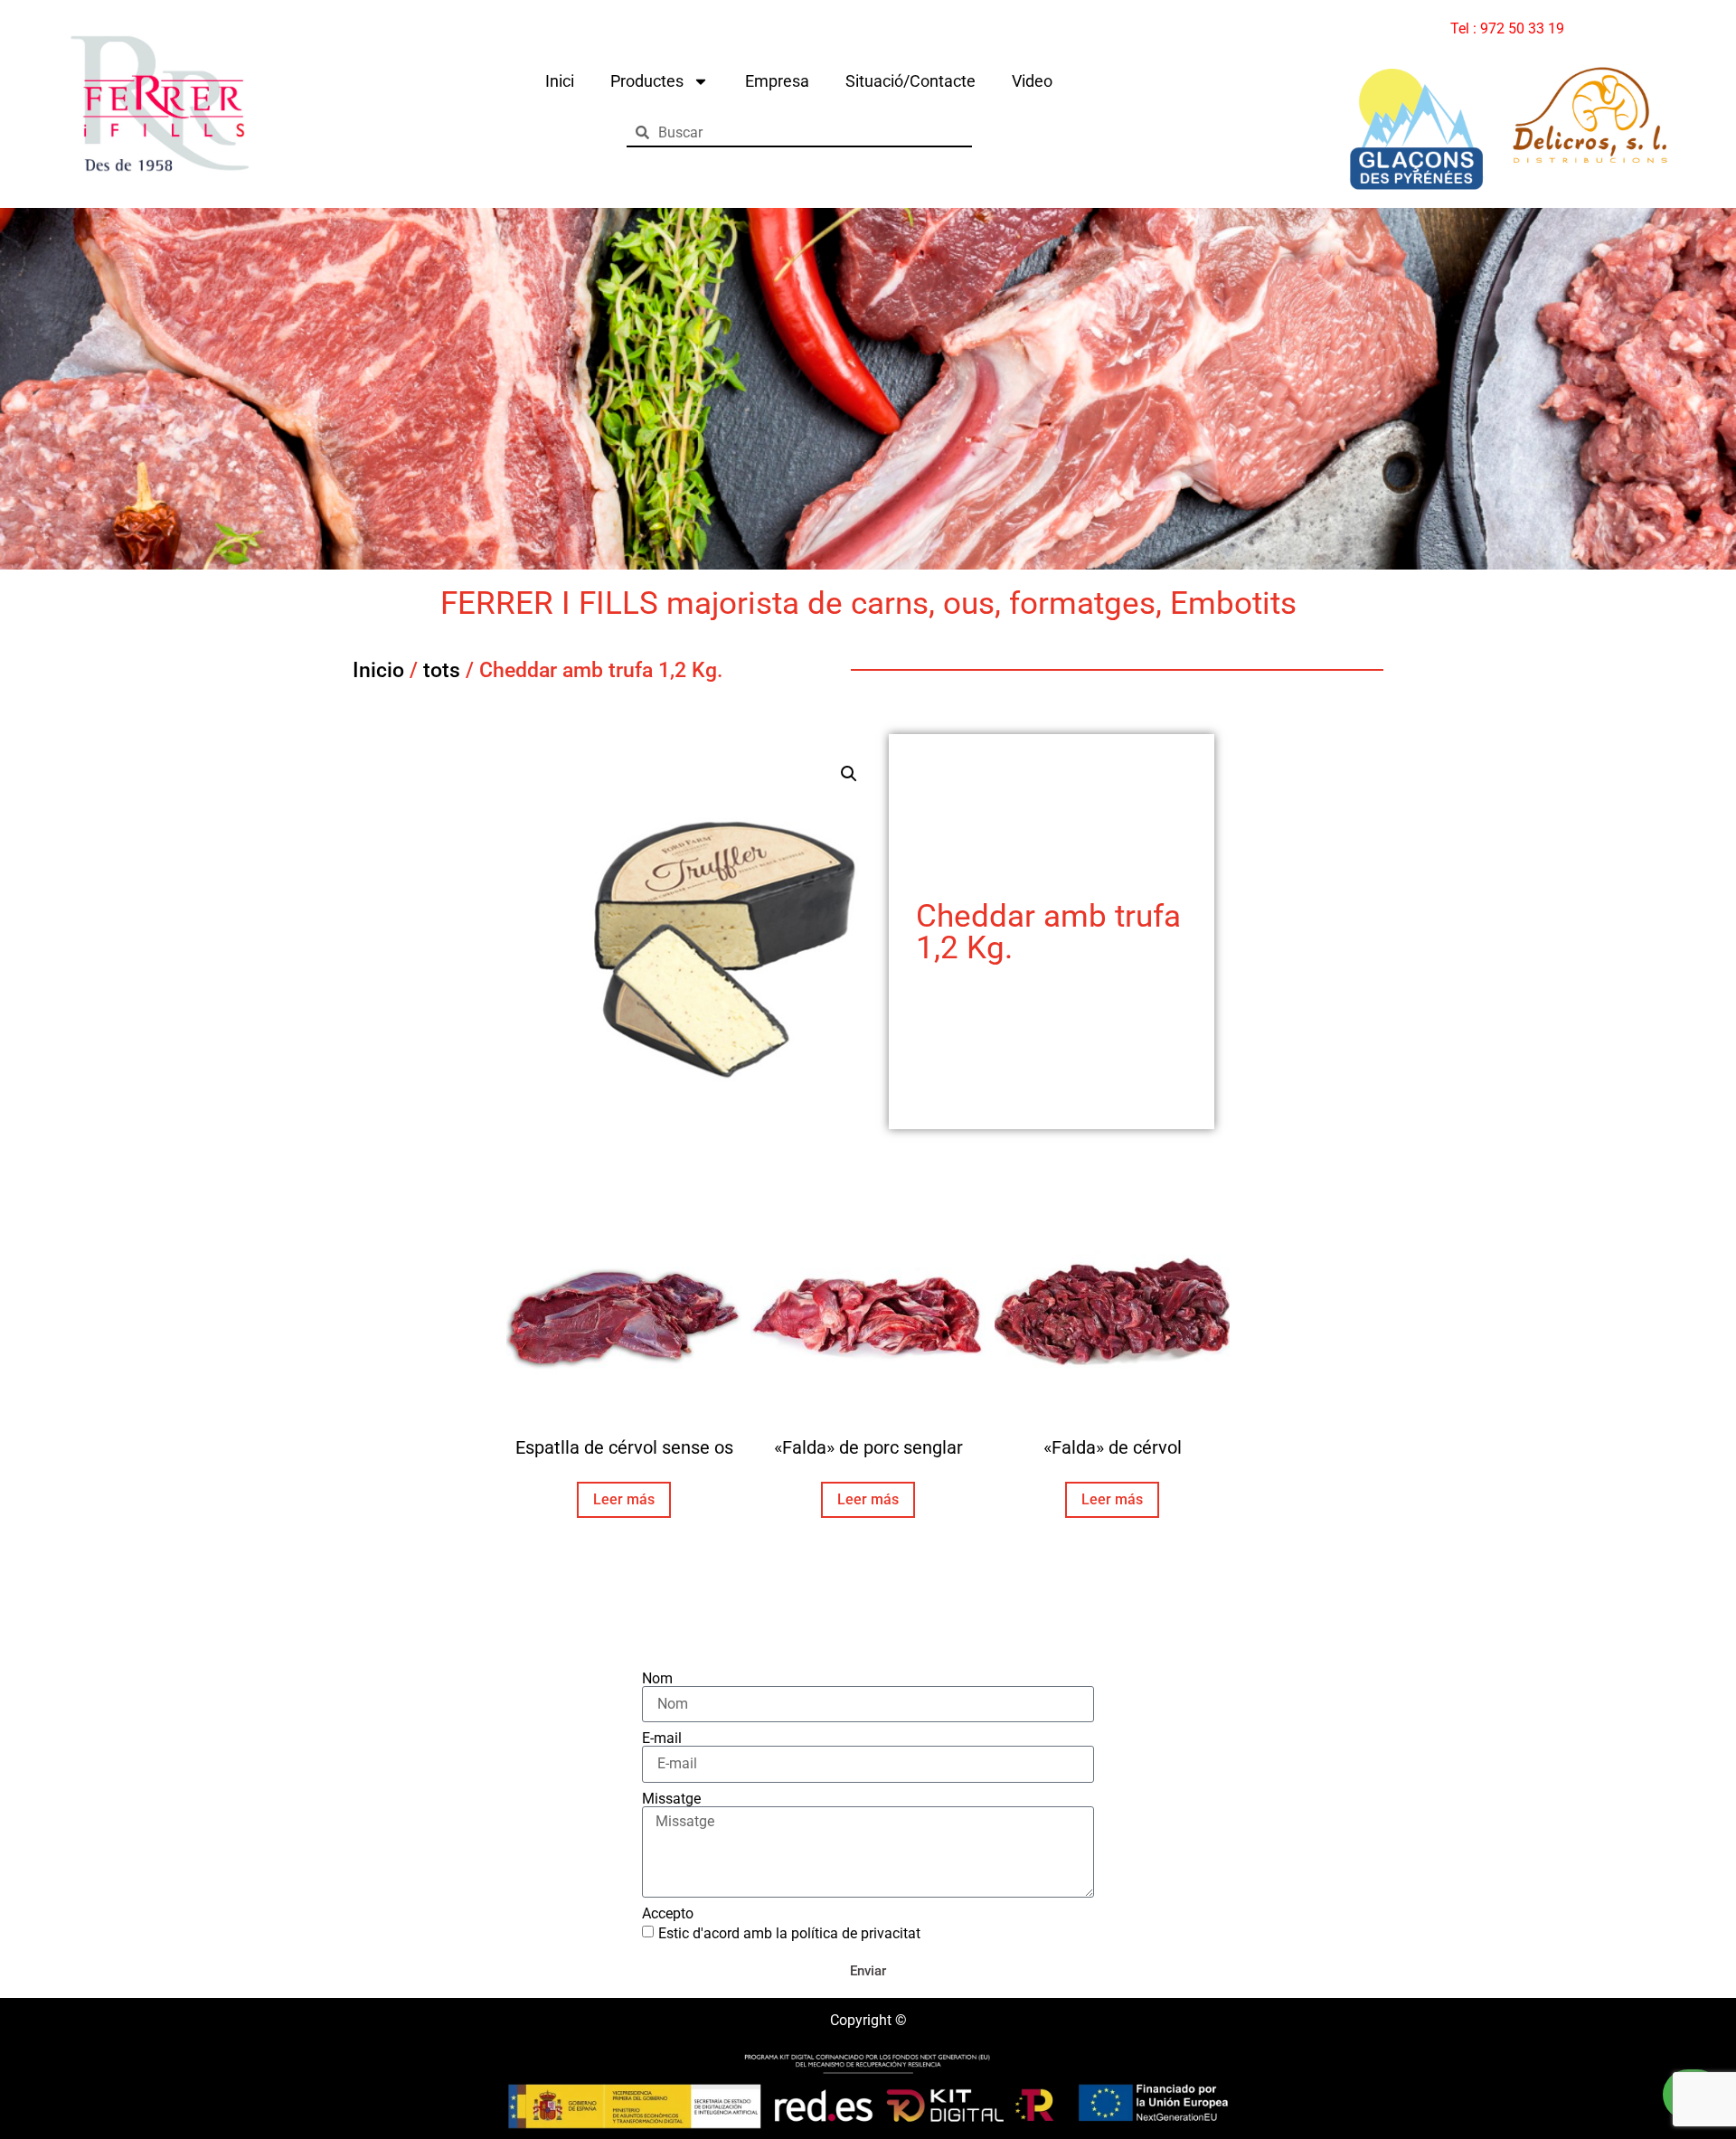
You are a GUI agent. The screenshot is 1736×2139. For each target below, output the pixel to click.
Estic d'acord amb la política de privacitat (789, 1933)
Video (1032, 81)
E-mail (662, 1739)
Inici (560, 81)
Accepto (668, 1914)
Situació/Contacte (910, 81)
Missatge (671, 1799)
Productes (647, 81)
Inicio (378, 670)
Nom (657, 1679)
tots (442, 670)
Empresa (777, 81)
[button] (849, 774)
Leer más (624, 1499)
